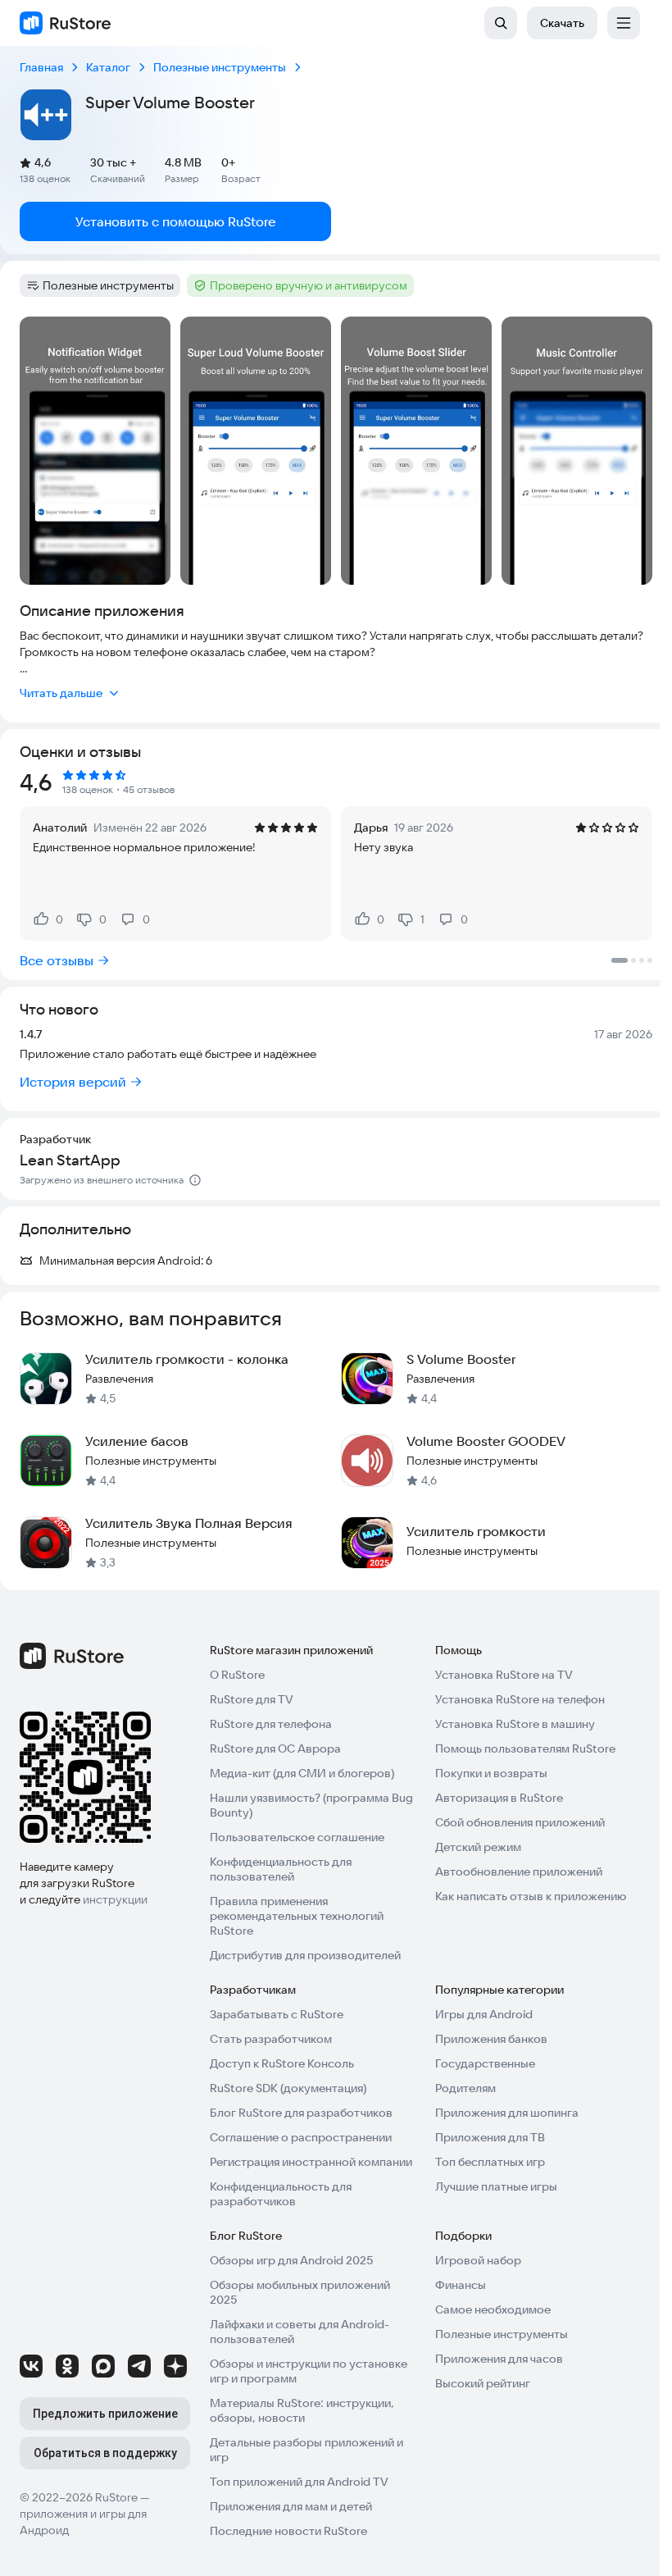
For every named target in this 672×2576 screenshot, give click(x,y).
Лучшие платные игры (496, 2186)
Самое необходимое (493, 2309)
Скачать (562, 23)
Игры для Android (484, 2014)
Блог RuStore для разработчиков (301, 2113)
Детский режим (478, 1847)
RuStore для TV (252, 1699)
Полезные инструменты (502, 2334)
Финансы (461, 2285)
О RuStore (237, 1675)
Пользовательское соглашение (297, 1837)
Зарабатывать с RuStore (277, 2014)
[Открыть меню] (624, 23)
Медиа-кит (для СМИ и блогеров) (302, 1773)
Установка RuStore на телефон (520, 1699)
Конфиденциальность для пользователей (281, 1869)
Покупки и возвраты (491, 1773)
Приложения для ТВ (490, 2137)
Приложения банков (491, 2039)
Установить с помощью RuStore (176, 221)
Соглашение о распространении (301, 2137)
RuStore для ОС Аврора (275, 1748)
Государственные (485, 2063)
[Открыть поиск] (501, 23)
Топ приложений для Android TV (299, 2482)
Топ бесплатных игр (490, 2162)
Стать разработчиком (271, 2039)
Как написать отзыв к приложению (531, 1896)
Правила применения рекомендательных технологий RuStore (297, 1916)
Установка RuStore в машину (515, 1724)
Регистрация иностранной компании (311, 2162)
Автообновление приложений (519, 1872)
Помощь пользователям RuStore (525, 1748)
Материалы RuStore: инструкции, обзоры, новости (302, 2410)
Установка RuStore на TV (504, 1675)
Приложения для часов (499, 2359)
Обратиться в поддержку (105, 2453)
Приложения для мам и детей (291, 2506)
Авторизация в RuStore (499, 1798)
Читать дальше (61, 693)
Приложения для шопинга (507, 2113)
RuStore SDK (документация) (288, 2088)
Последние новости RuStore (288, 2531)
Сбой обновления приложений (520, 1822)
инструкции (115, 1899)
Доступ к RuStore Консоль (282, 2063)
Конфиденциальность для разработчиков (281, 2194)
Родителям (465, 2088)
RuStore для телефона (271, 1724)
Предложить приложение (105, 2414)
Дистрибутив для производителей (305, 1955)
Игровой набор (478, 2260)
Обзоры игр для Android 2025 (291, 2260)
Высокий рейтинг (483, 2383)
